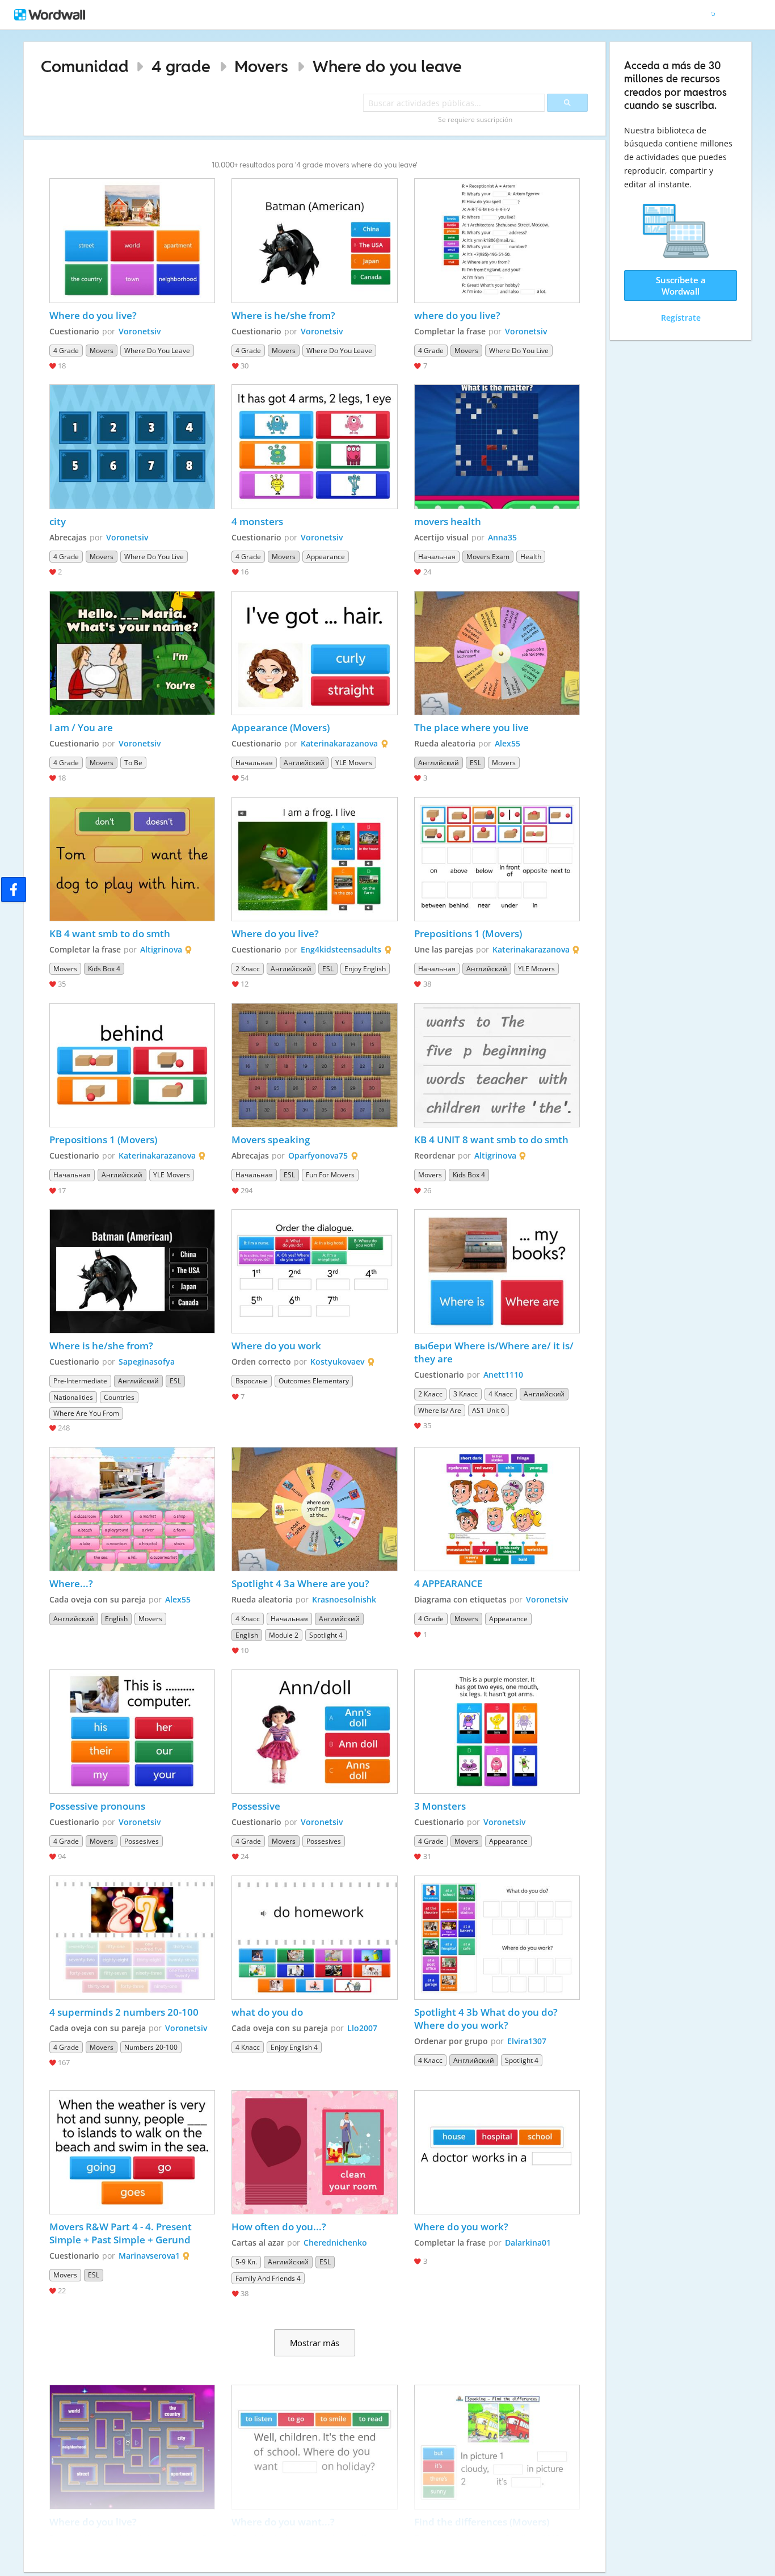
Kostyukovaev (337, 1362)
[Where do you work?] (497, 2152)
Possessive (256, 1806)
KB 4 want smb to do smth (110, 934)
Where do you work (276, 1346)
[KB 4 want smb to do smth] (132, 859)
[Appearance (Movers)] (314, 653)
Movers (261, 66)
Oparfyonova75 (318, 1155)
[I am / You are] (132, 653)
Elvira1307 (527, 2041)
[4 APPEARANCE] (497, 1509)
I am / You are (81, 727)
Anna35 (502, 537)
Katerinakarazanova (339, 743)
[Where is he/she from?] (314, 240)
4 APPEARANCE (448, 1583)
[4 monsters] (314, 446)
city (58, 521)
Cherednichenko (335, 2243)
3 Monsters (441, 1806)
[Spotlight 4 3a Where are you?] (314, 1509)
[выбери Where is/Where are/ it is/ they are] (497, 1271)
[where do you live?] (497, 240)
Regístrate (681, 318)
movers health (448, 521)
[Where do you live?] (132, 240)
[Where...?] (132, 1509)
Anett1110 (503, 1375)
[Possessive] (314, 1732)
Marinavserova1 (149, 2256)
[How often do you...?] (314, 2152)
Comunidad (85, 66)
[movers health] (497, 446)
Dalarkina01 (528, 2243)
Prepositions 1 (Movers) (468, 934)
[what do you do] (314, 1938)
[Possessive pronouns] (132, 1732)
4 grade (181, 66)
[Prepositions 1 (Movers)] (497, 859)
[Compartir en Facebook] (14, 890)
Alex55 (507, 743)
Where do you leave (387, 66)
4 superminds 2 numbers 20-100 (124, 2012)
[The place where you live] (497, 653)
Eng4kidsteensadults (341, 949)
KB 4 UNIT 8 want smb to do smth (492, 1140)
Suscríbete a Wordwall (681, 286)
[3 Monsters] (497, 1732)
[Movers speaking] (314, 1065)
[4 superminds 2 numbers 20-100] (132, 1938)
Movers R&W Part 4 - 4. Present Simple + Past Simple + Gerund (122, 2233)
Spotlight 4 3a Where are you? (300, 1583)
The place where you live (471, 727)
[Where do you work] (314, 1271)
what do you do (267, 2012)
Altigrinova (161, 949)
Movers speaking (271, 1140)
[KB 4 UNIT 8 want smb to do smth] (497, 1065)
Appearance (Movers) (281, 727)
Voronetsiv (140, 331)
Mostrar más (315, 2343)
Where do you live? (93, 315)
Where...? (71, 1583)
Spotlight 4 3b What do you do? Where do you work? (487, 2019)
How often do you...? (279, 2227)
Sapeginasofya (147, 1362)
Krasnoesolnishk (344, 1599)
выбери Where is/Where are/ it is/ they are (495, 1352)
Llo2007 (362, 2028)
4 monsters (257, 521)
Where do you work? (461, 2227)
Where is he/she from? (283, 315)
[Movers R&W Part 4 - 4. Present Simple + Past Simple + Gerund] (132, 2152)
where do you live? (457, 315)
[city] (132, 446)
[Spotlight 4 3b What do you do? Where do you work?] (497, 1938)
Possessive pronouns (97, 1806)
